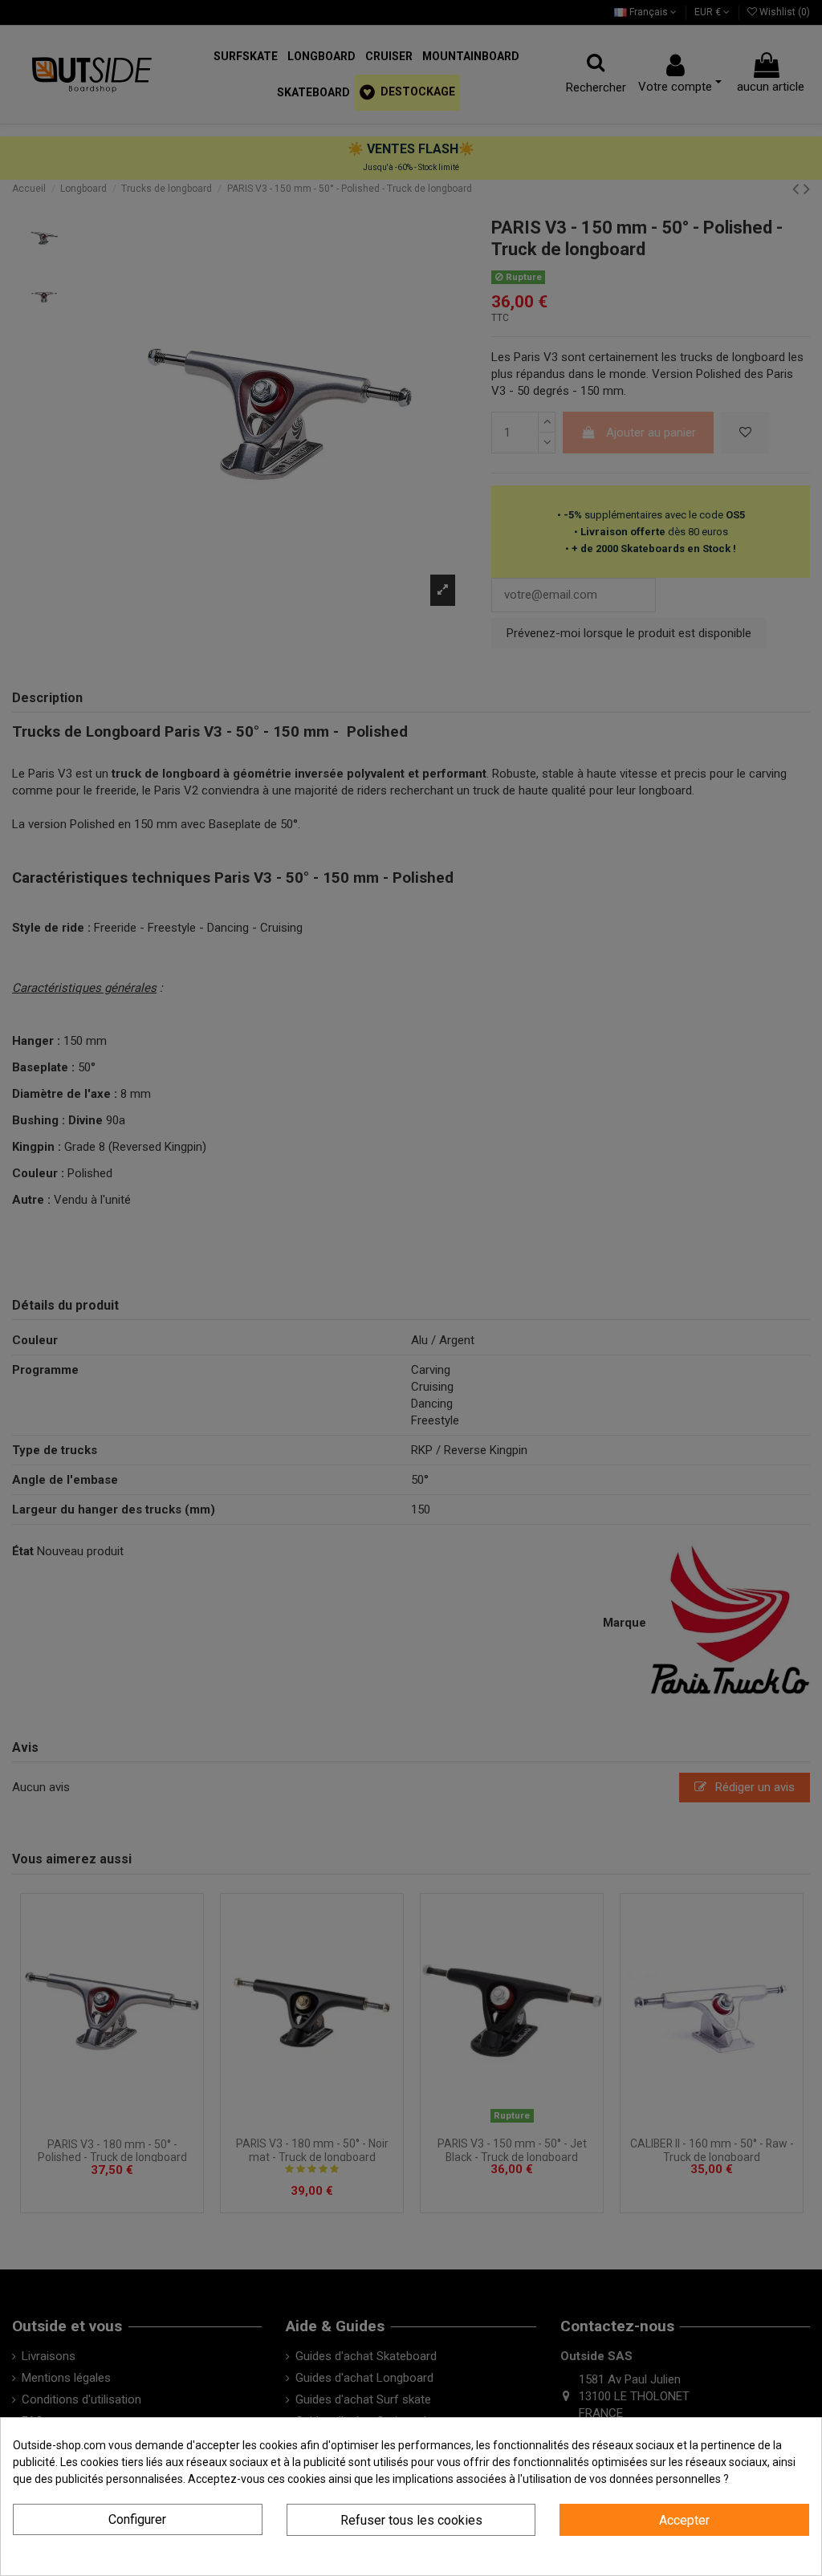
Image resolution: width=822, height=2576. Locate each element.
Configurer (137, 2519)
